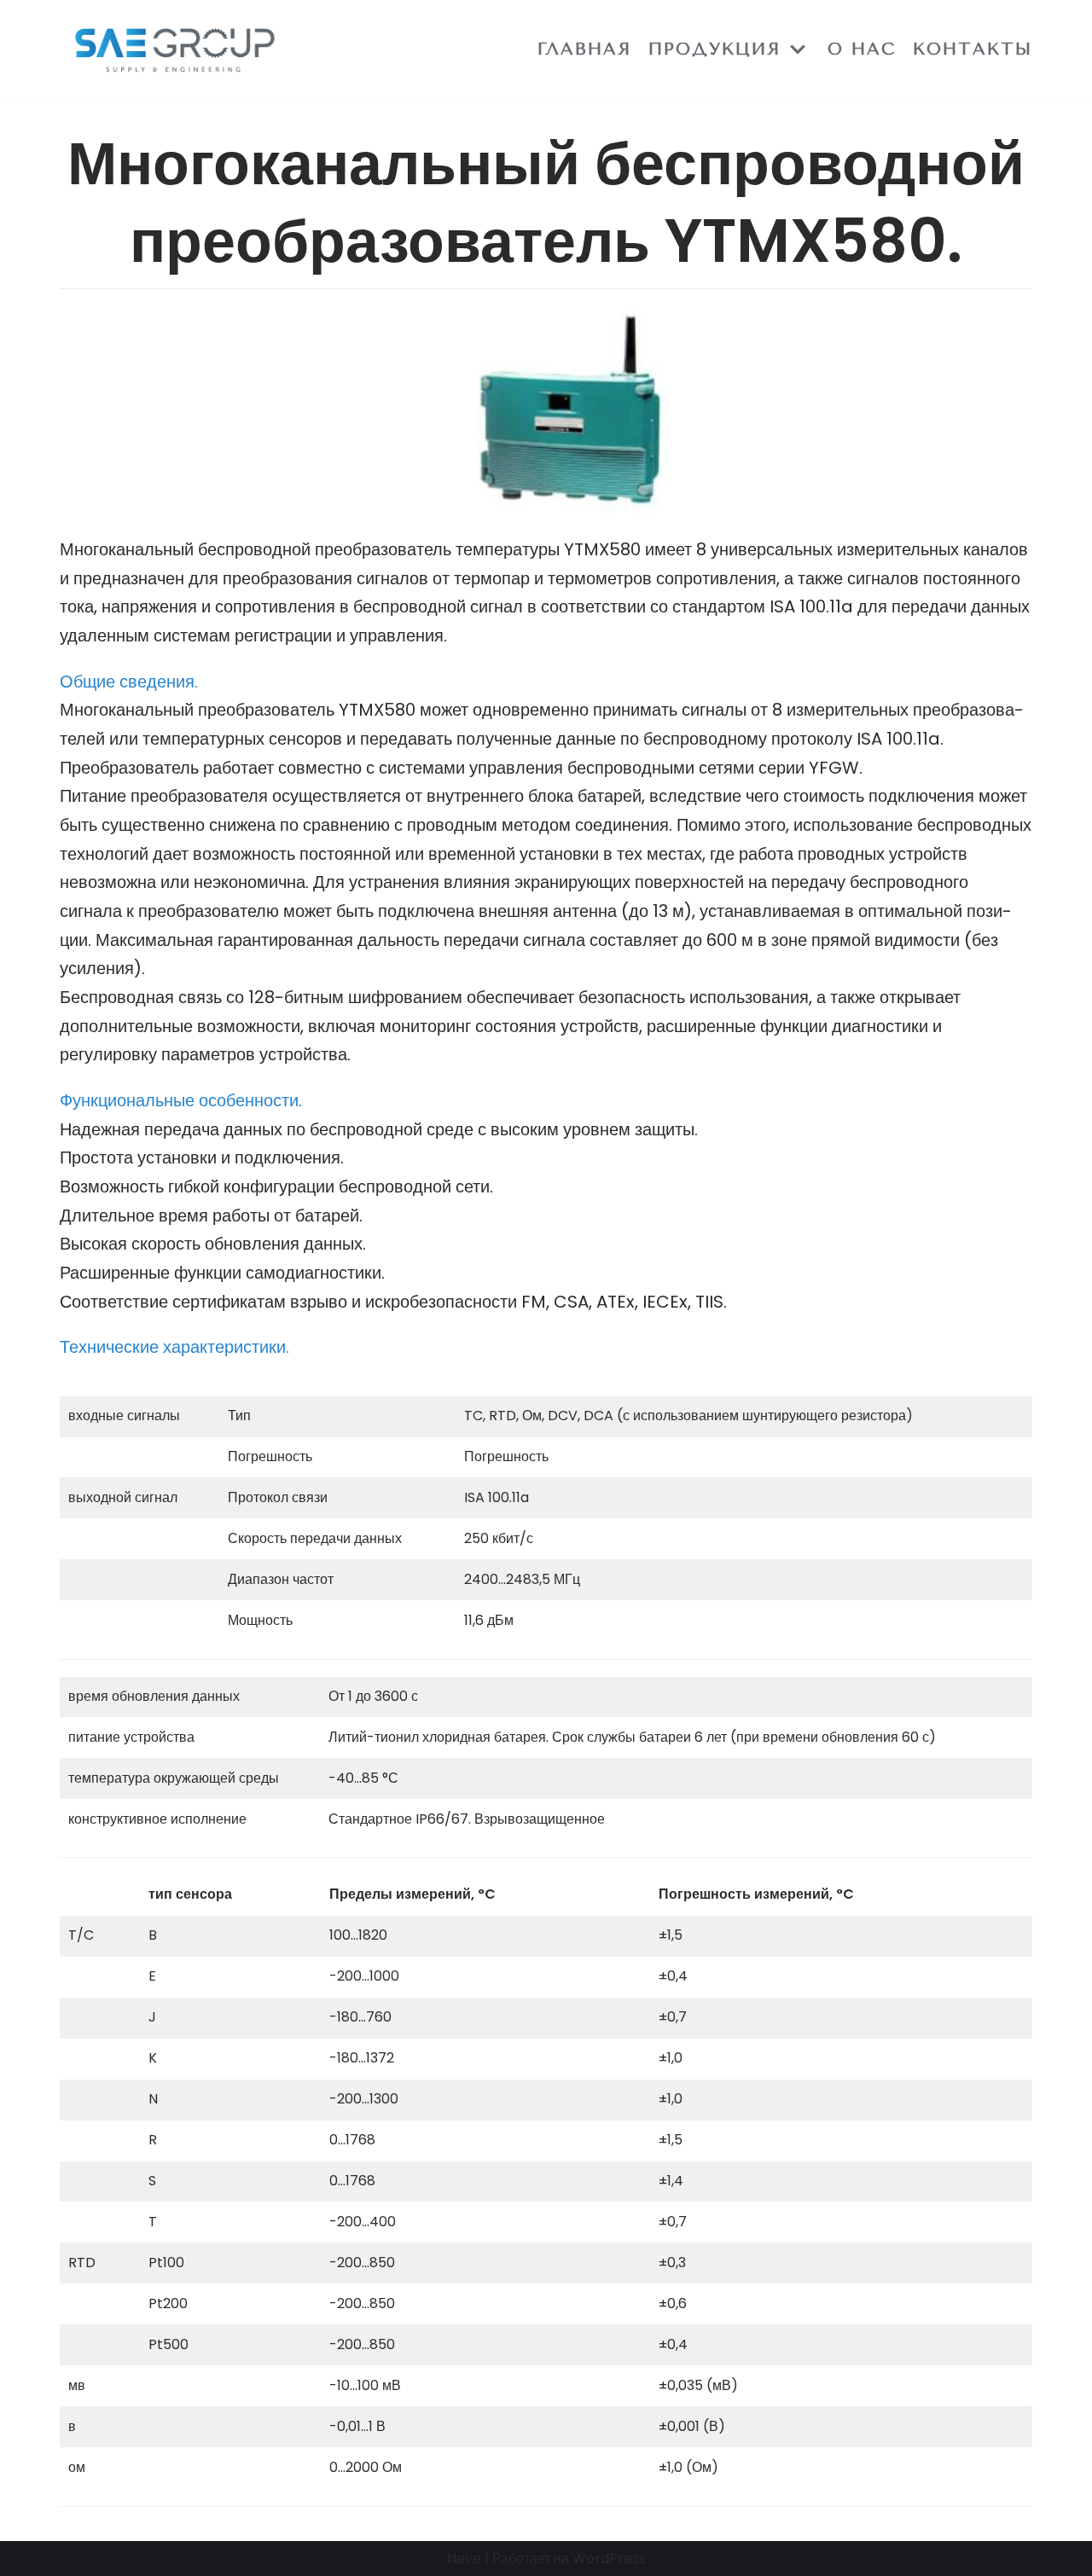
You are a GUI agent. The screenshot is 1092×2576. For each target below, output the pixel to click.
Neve (464, 2559)
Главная (584, 49)
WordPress (609, 2559)
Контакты (973, 49)
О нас (862, 49)
